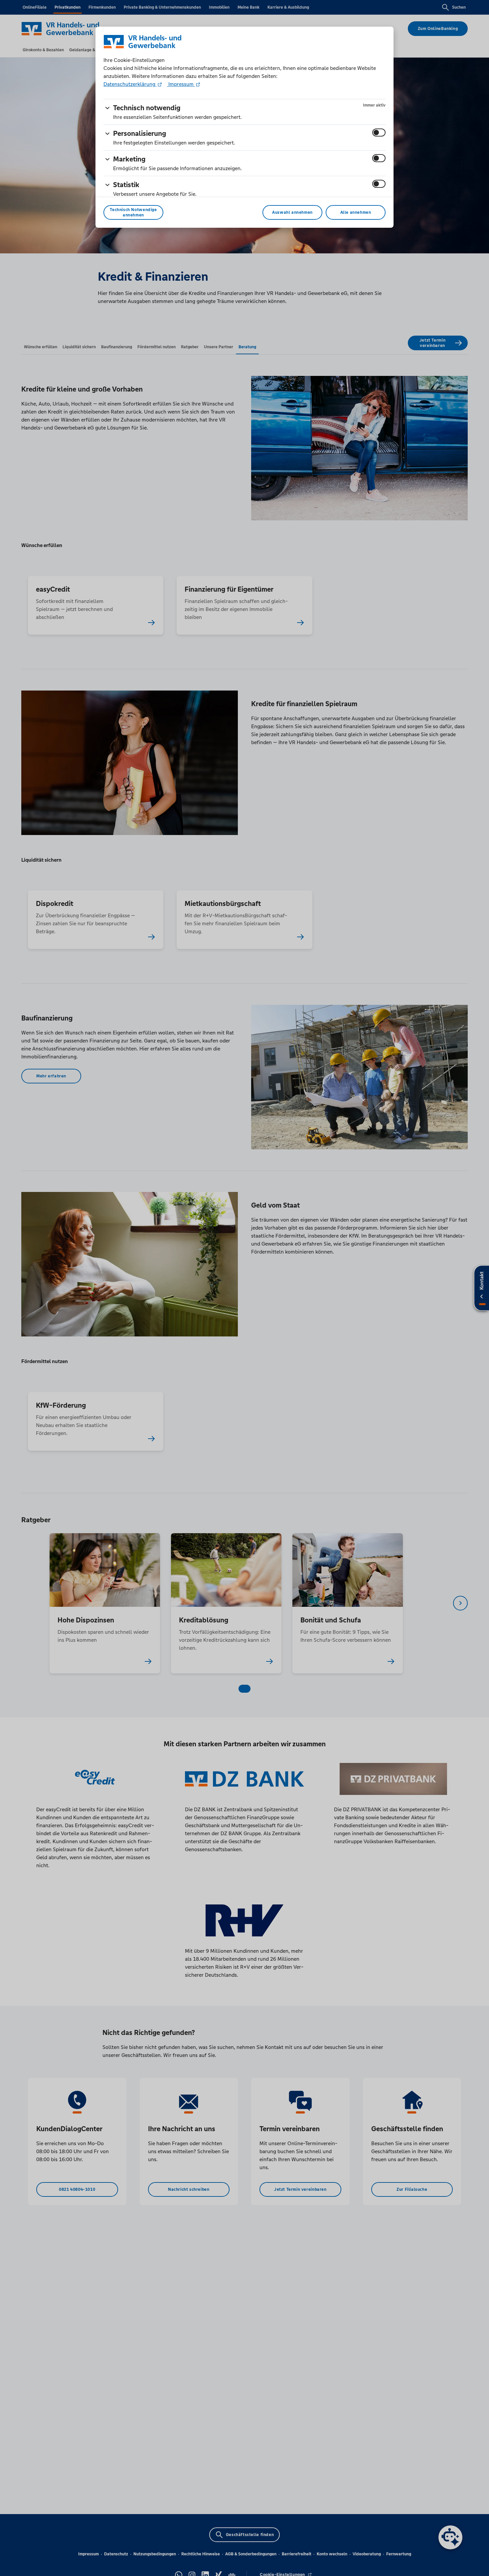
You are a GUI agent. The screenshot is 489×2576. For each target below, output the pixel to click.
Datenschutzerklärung (130, 84)
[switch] (379, 133)
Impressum (181, 84)
